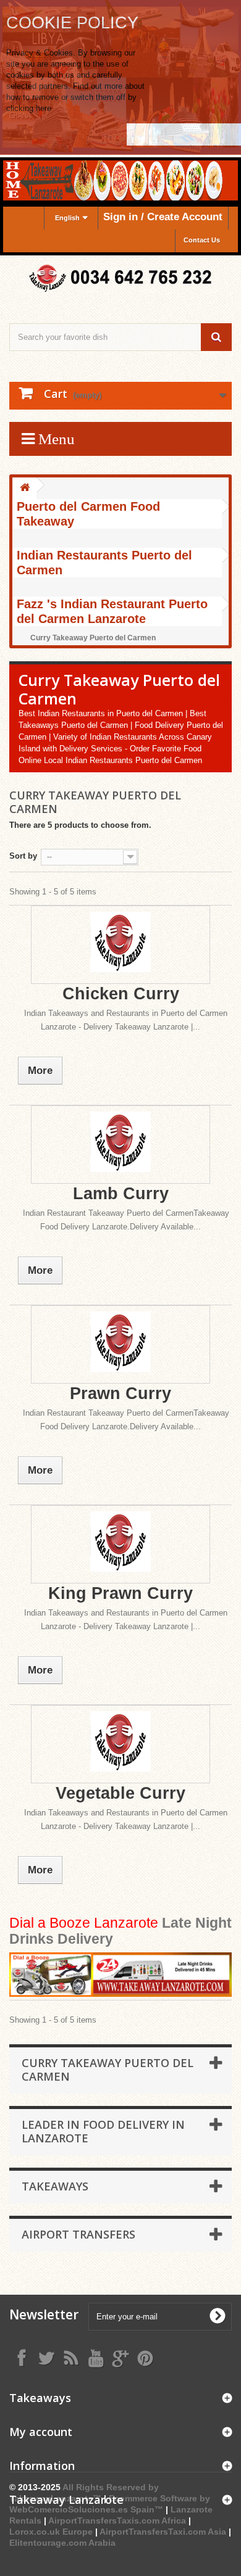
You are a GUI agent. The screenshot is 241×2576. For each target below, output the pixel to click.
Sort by (23, 856)
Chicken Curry (121, 994)
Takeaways (55, 2186)
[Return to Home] (25, 488)
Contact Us (202, 240)
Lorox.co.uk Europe (51, 2532)
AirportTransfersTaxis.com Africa (118, 2520)
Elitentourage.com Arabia (62, 2543)
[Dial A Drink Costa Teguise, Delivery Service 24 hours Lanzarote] (120, 1975)
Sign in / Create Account (163, 217)
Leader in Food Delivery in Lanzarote (103, 2131)
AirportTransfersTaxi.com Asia (164, 2532)
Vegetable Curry (120, 1793)
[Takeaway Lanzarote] (120, 279)
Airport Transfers (78, 2234)
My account (41, 2432)
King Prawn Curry (120, 1593)
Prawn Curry (120, 1393)
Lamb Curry (121, 1194)
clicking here (29, 108)
